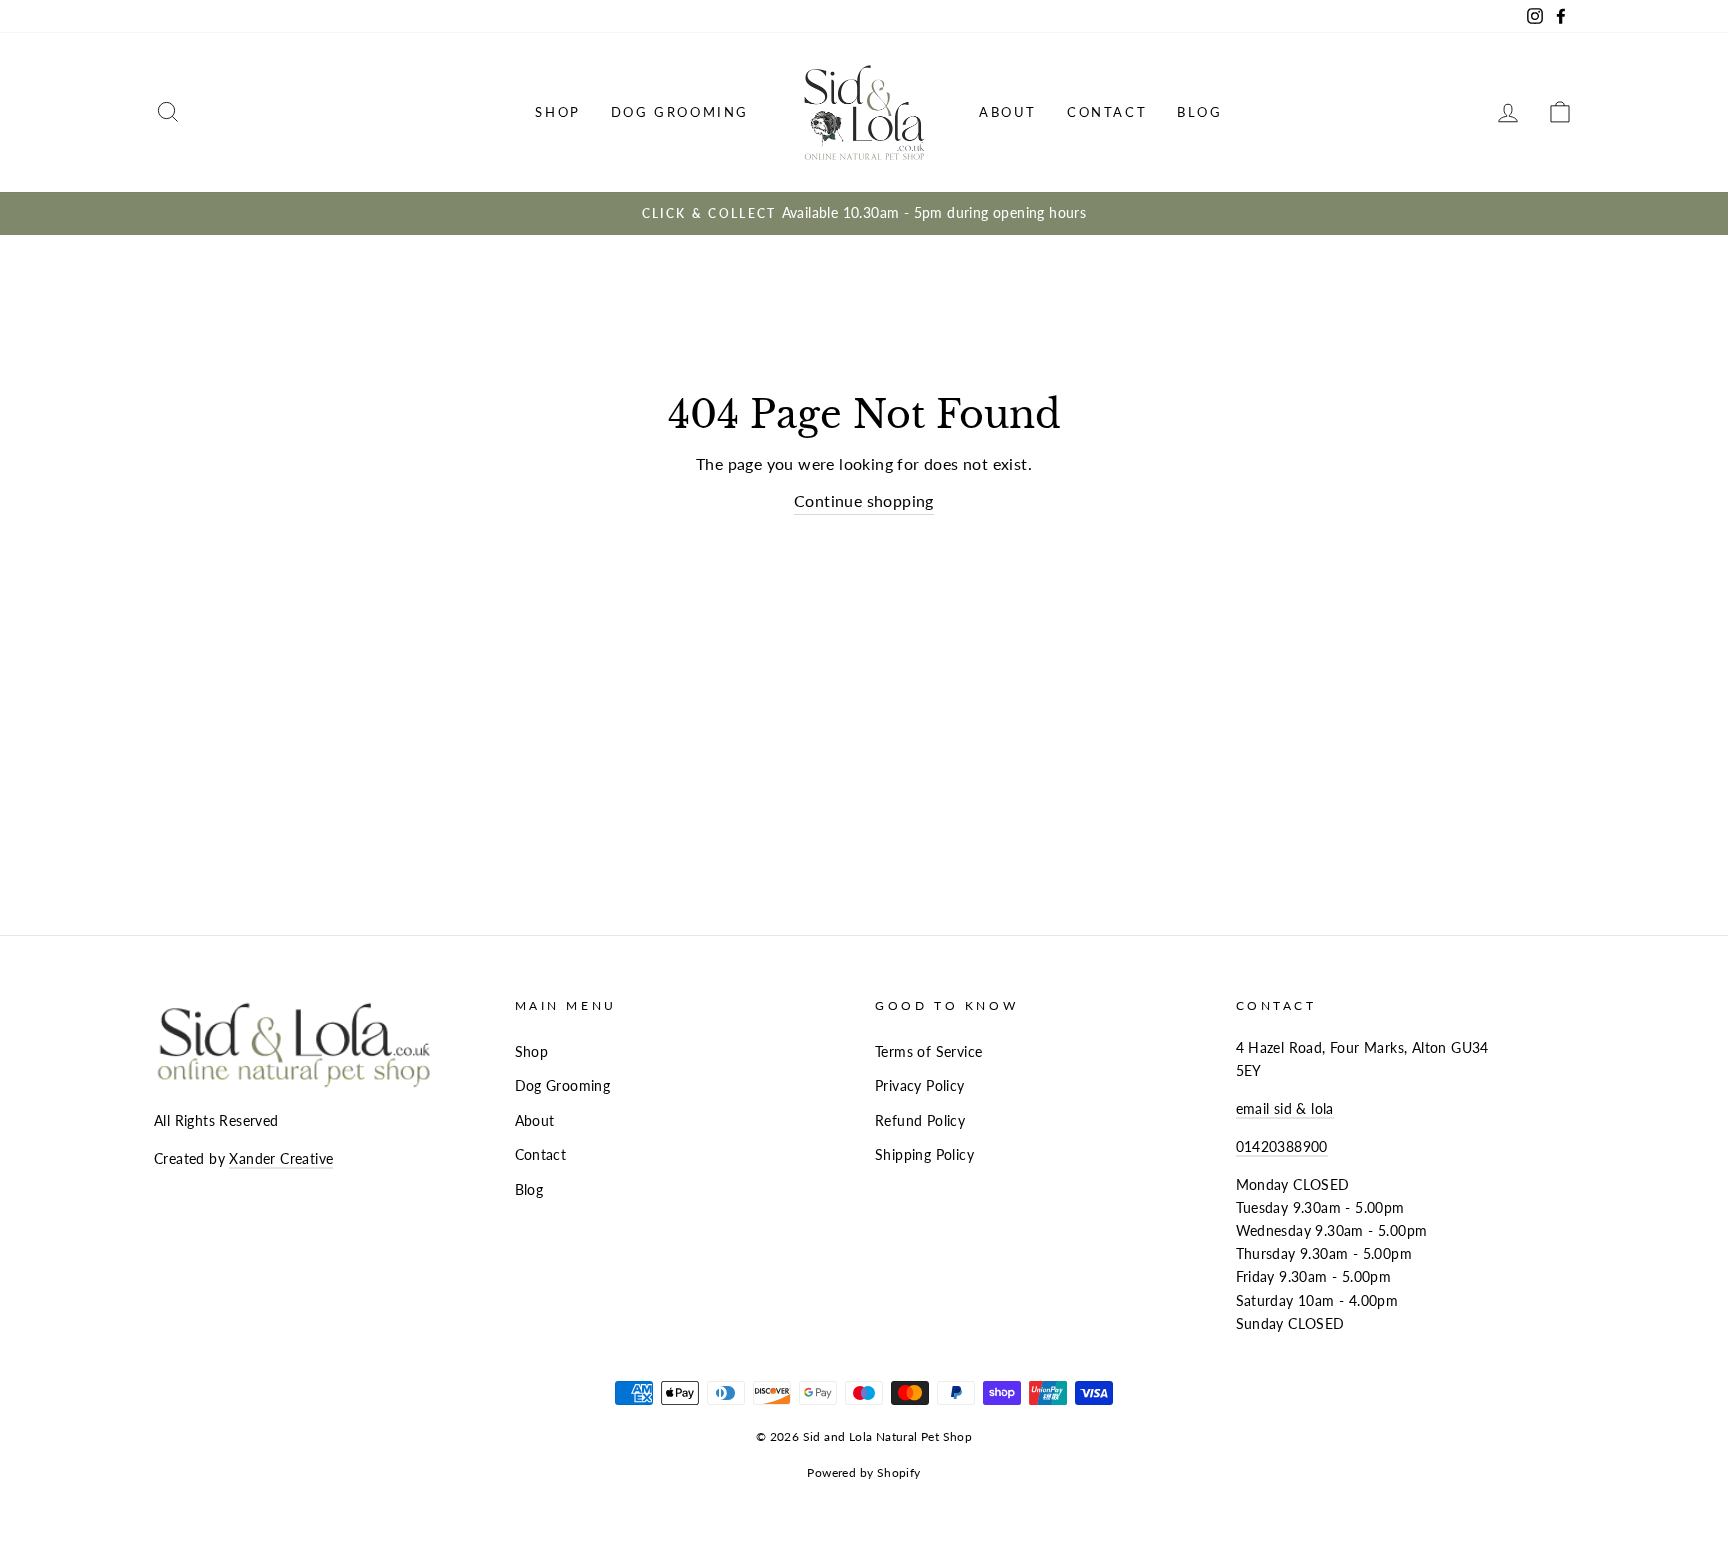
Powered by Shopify (863, 1472)
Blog (1199, 112)
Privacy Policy (920, 1086)
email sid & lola (1285, 1109)
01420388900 (1282, 1147)
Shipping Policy (924, 1155)
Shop (557, 112)
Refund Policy (920, 1121)
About (1008, 112)
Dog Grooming (680, 112)
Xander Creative (281, 1159)
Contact (1107, 112)
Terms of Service (928, 1052)
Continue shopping (864, 500)
